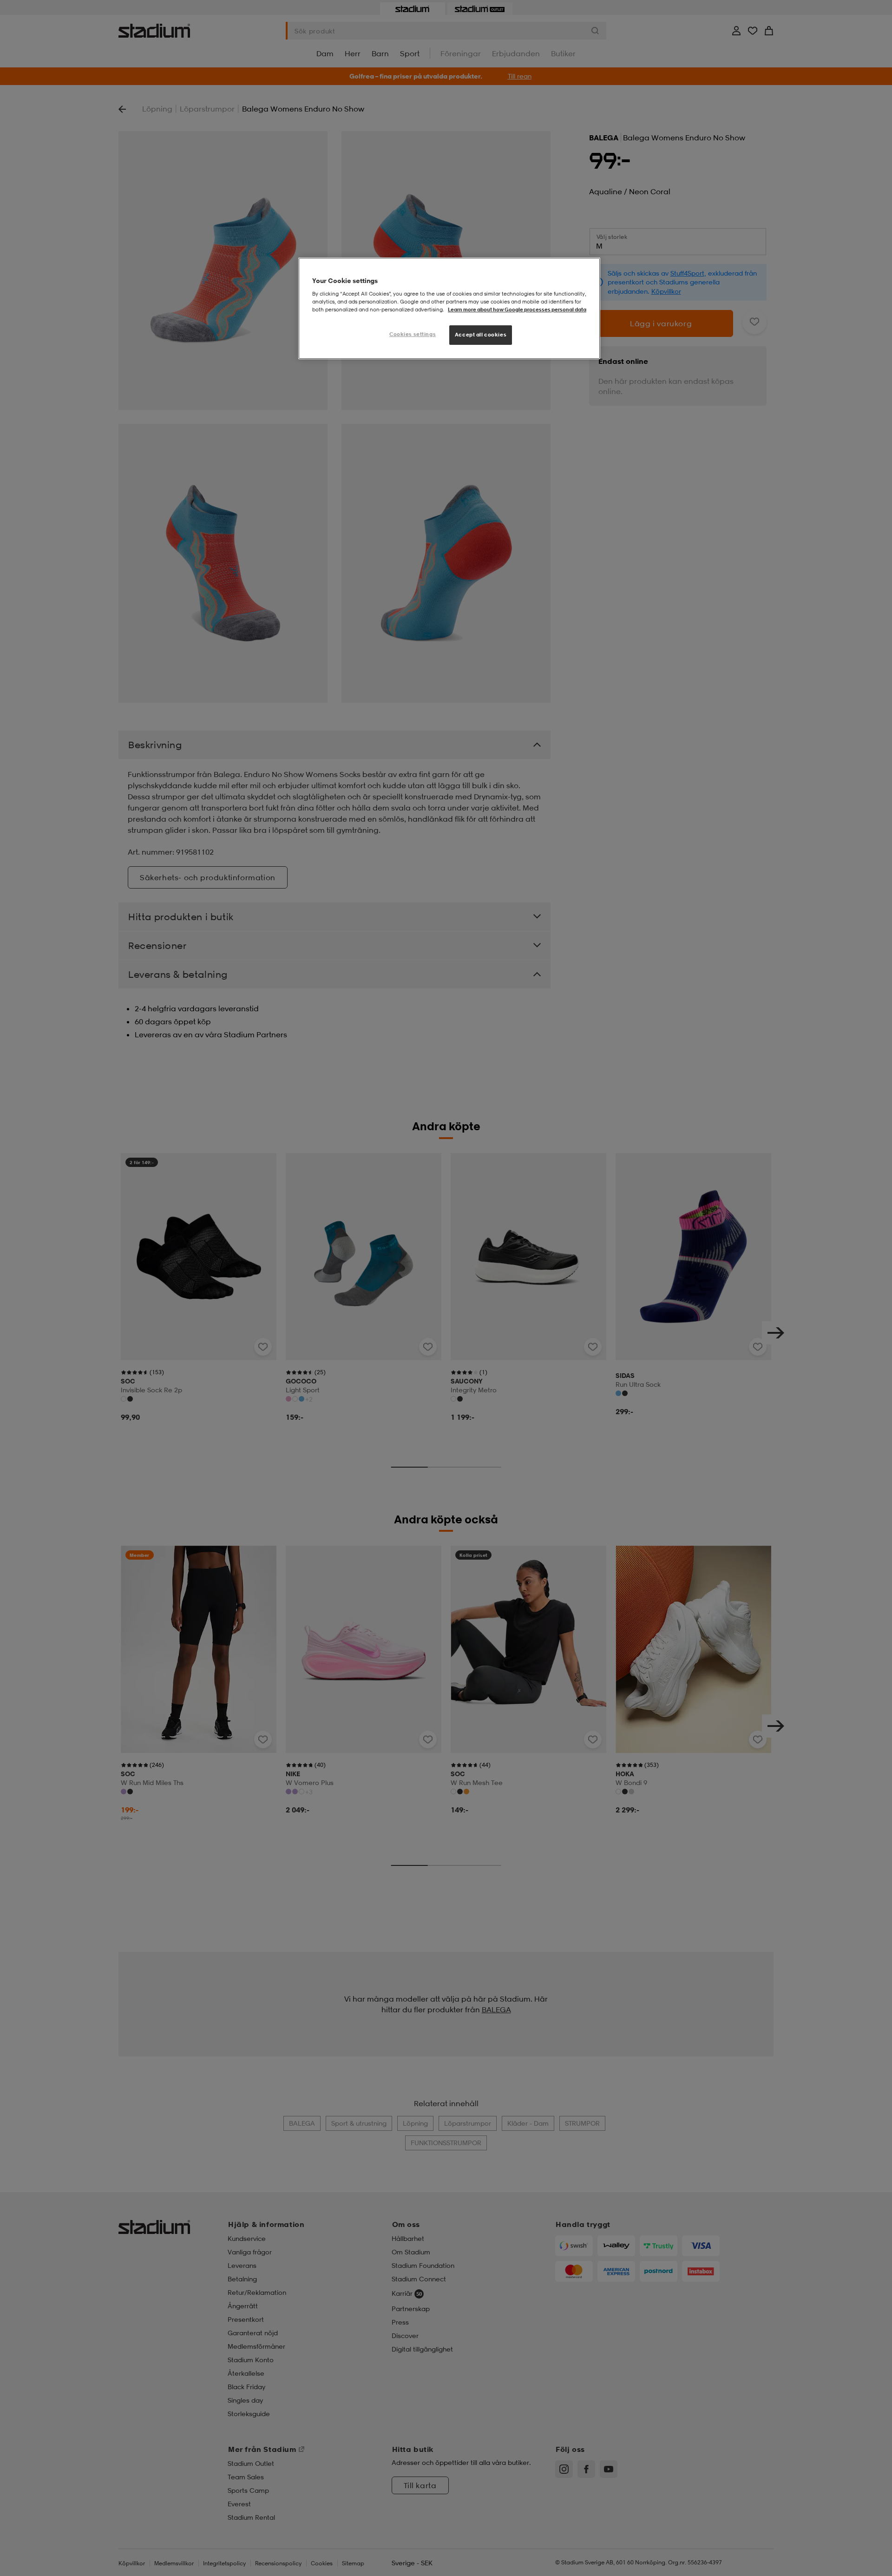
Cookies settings (413, 334)
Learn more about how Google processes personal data (517, 310)
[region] (449, 308)
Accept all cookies (481, 335)
